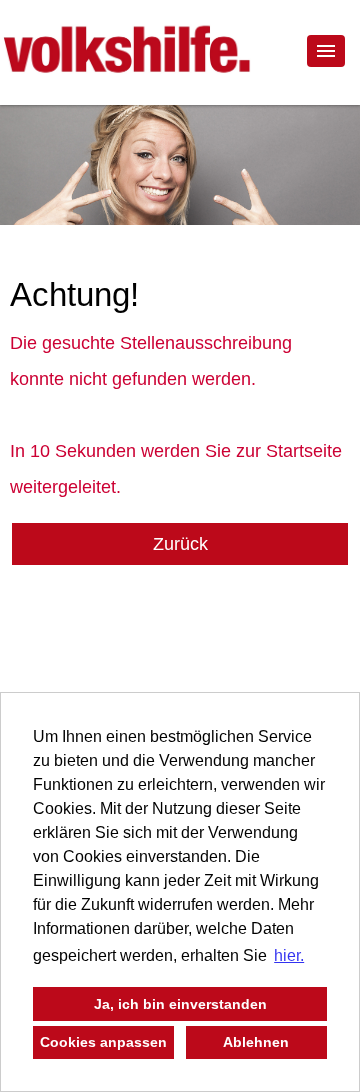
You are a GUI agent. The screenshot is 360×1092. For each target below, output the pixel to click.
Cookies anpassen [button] (103, 1042)
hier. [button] (289, 955)
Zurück (180, 544)
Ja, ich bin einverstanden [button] (180, 1004)
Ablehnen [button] (256, 1042)
